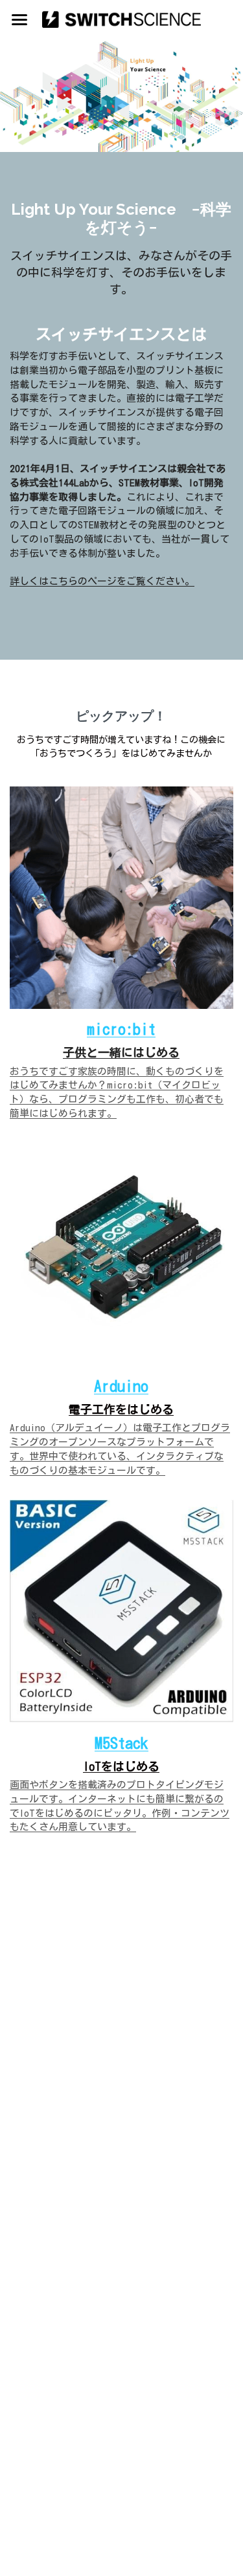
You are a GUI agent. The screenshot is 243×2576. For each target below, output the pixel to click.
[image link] (121, 18)
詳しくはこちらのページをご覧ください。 (102, 581)
